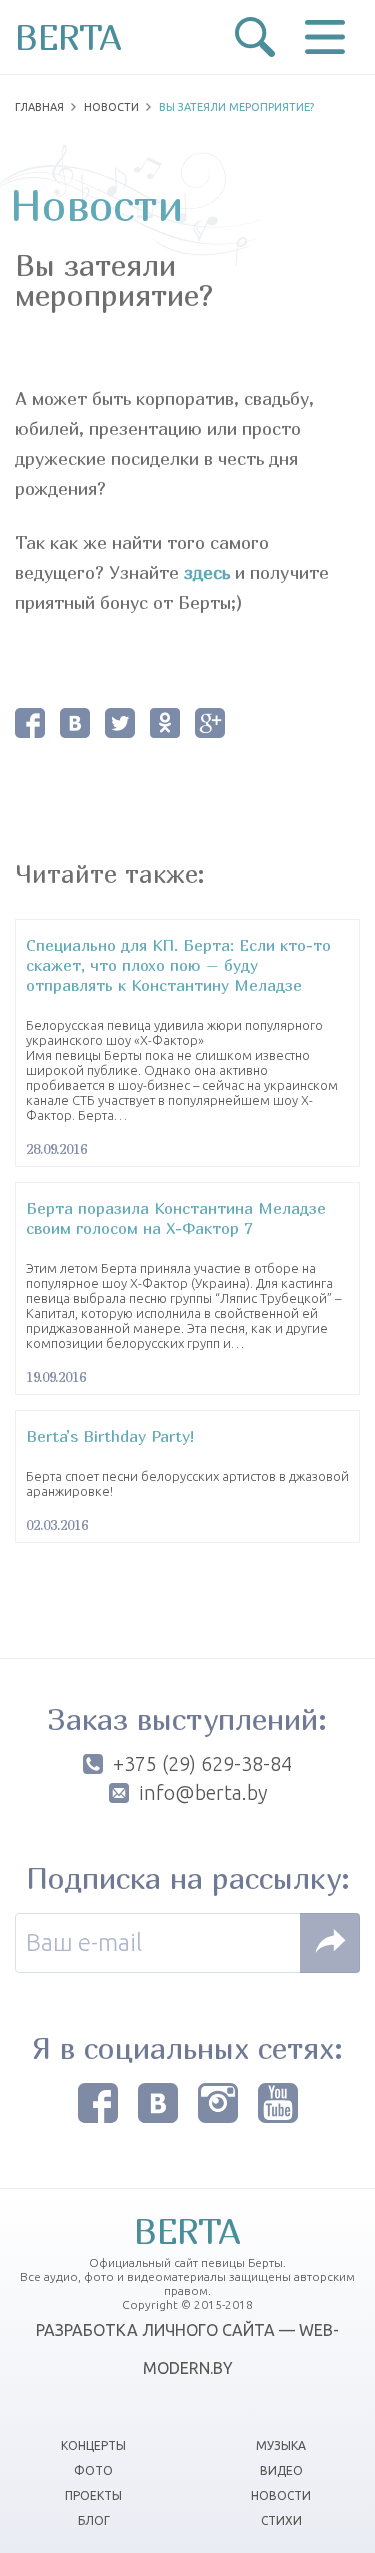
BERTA (68, 37)
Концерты (93, 2445)
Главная (39, 107)
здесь (207, 572)
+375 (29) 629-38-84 (202, 1764)
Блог (94, 2520)
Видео (281, 2470)
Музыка (281, 2445)
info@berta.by (203, 1793)
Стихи (281, 2520)
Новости (111, 107)
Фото (93, 2470)
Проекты (93, 2495)
